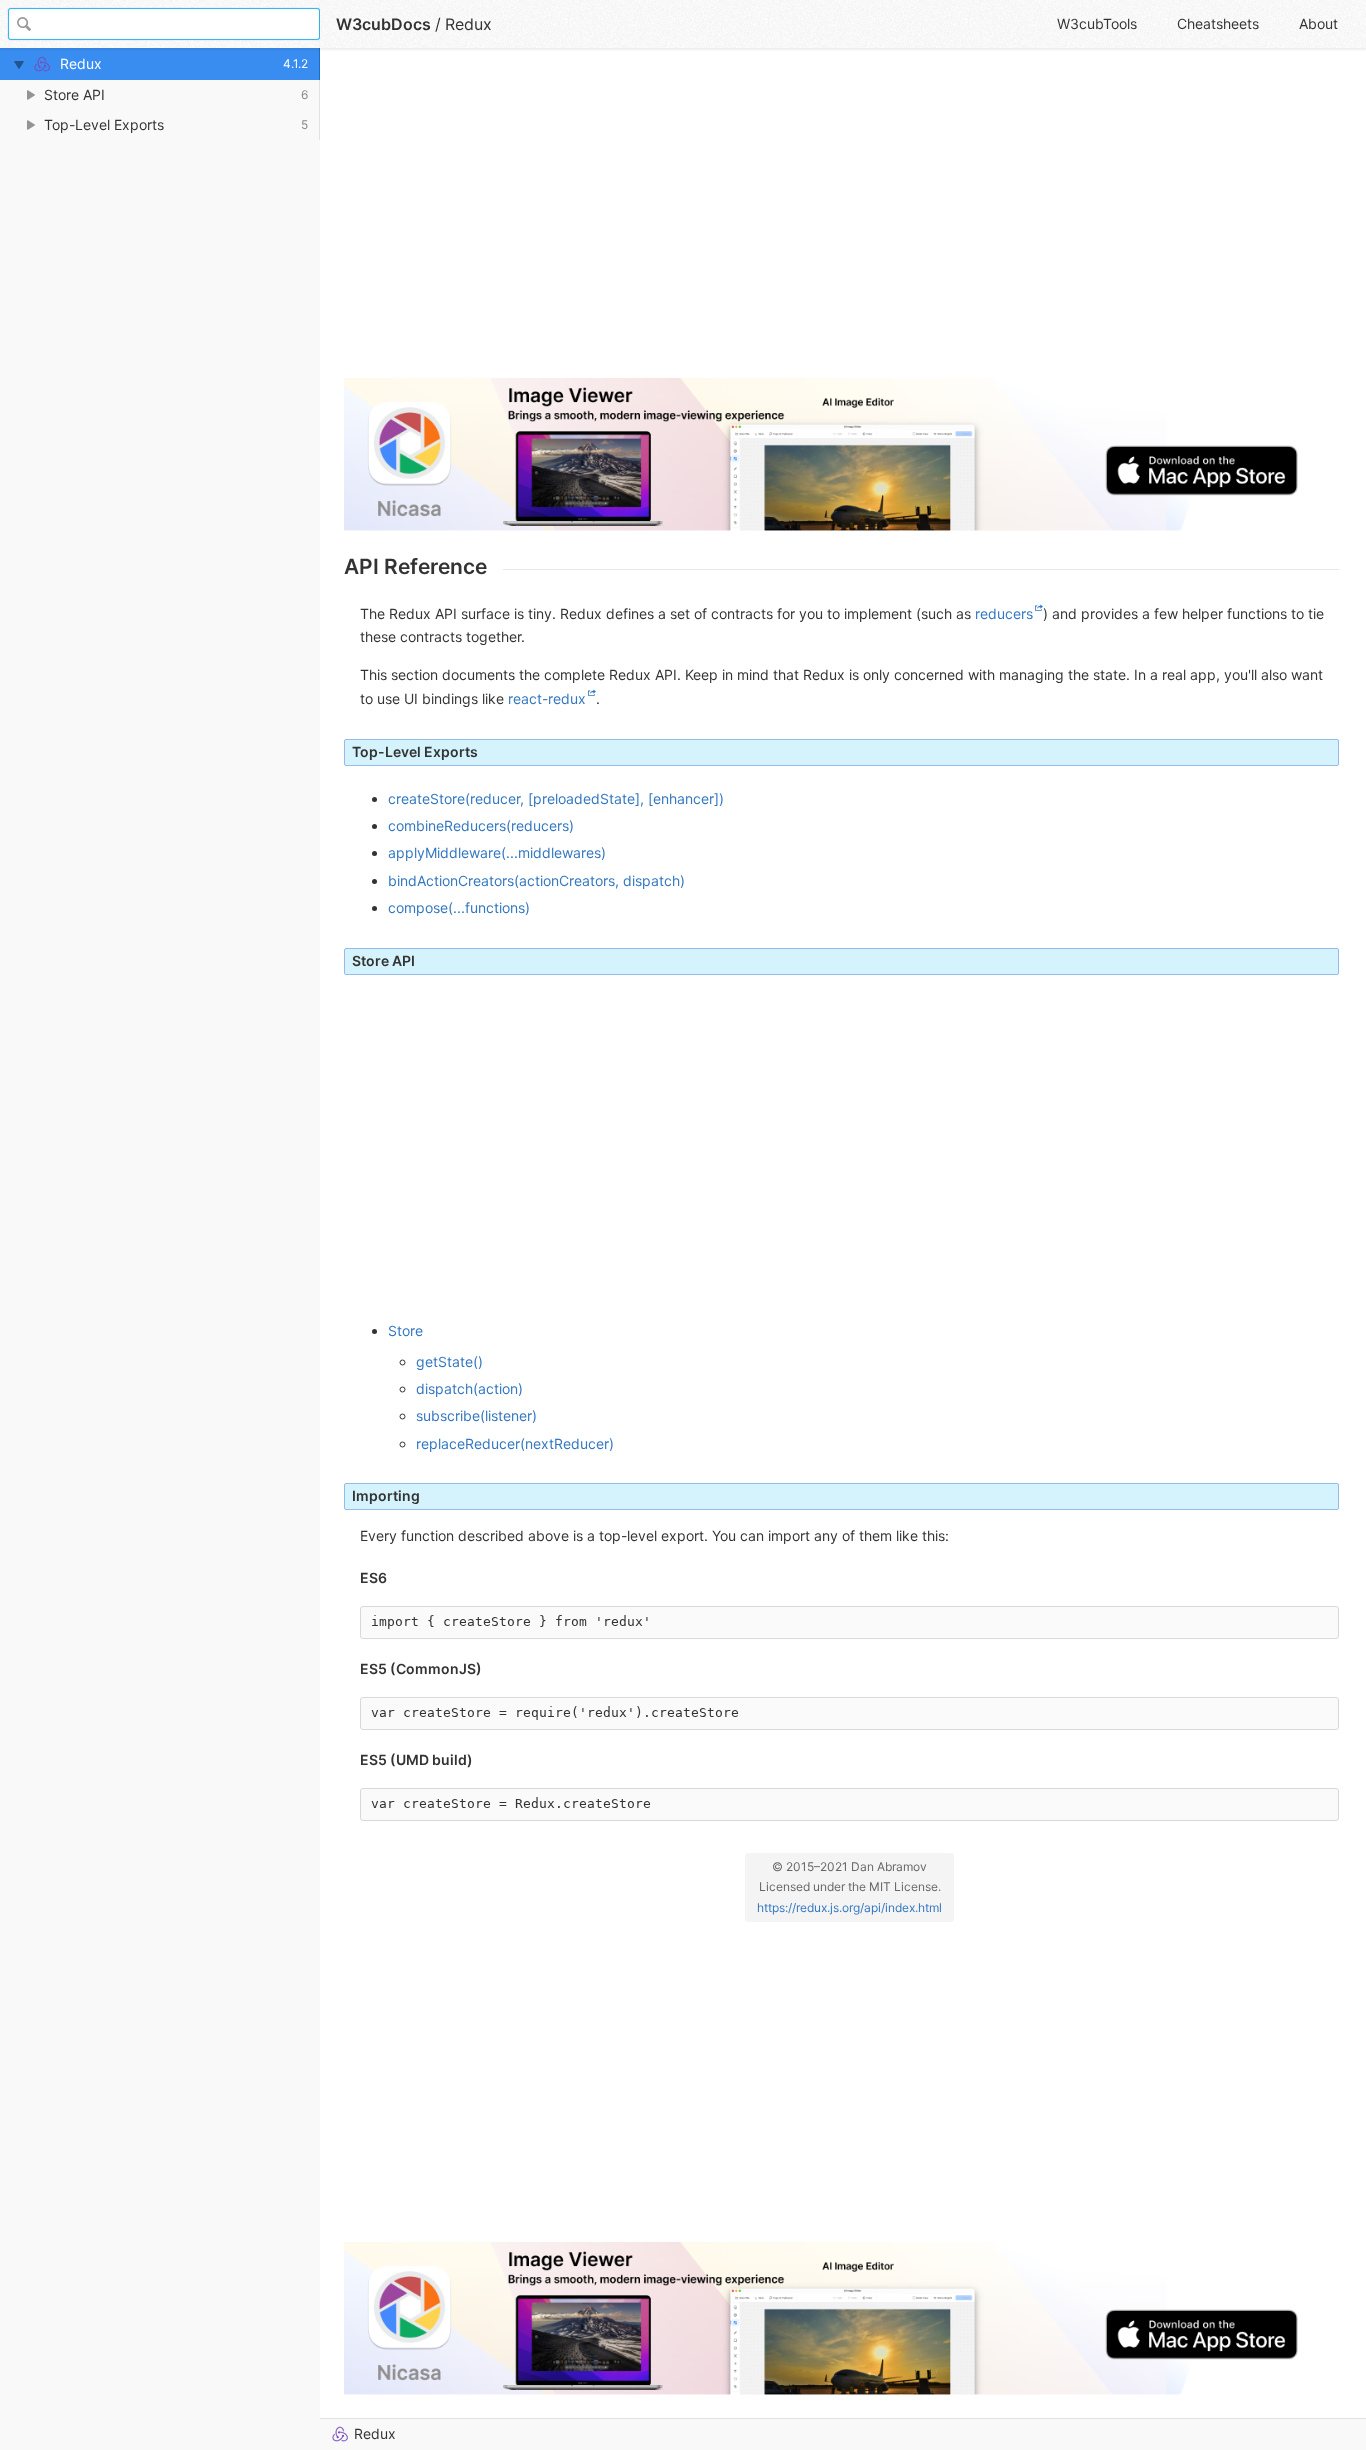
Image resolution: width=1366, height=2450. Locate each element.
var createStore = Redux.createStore (511, 1803)
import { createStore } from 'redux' (511, 1621)
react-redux (547, 698)
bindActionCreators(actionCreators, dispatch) (536, 880)
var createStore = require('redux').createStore (555, 1712)
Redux (375, 2433)
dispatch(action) (469, 1388)
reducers (1004, 613)
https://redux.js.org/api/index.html (849, 1907)
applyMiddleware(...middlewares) (497, 852)
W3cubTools (1097, 23)
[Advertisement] (841, 222)
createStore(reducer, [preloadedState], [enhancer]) (556, 798)
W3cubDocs (383, 24)
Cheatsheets (1218, 23)
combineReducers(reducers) (481, 825)
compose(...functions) (459, 907)
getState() (449, 1361)
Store (405, 1330)
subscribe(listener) (476, 1415)
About (1318, 23)
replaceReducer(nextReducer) (515, 1443)
